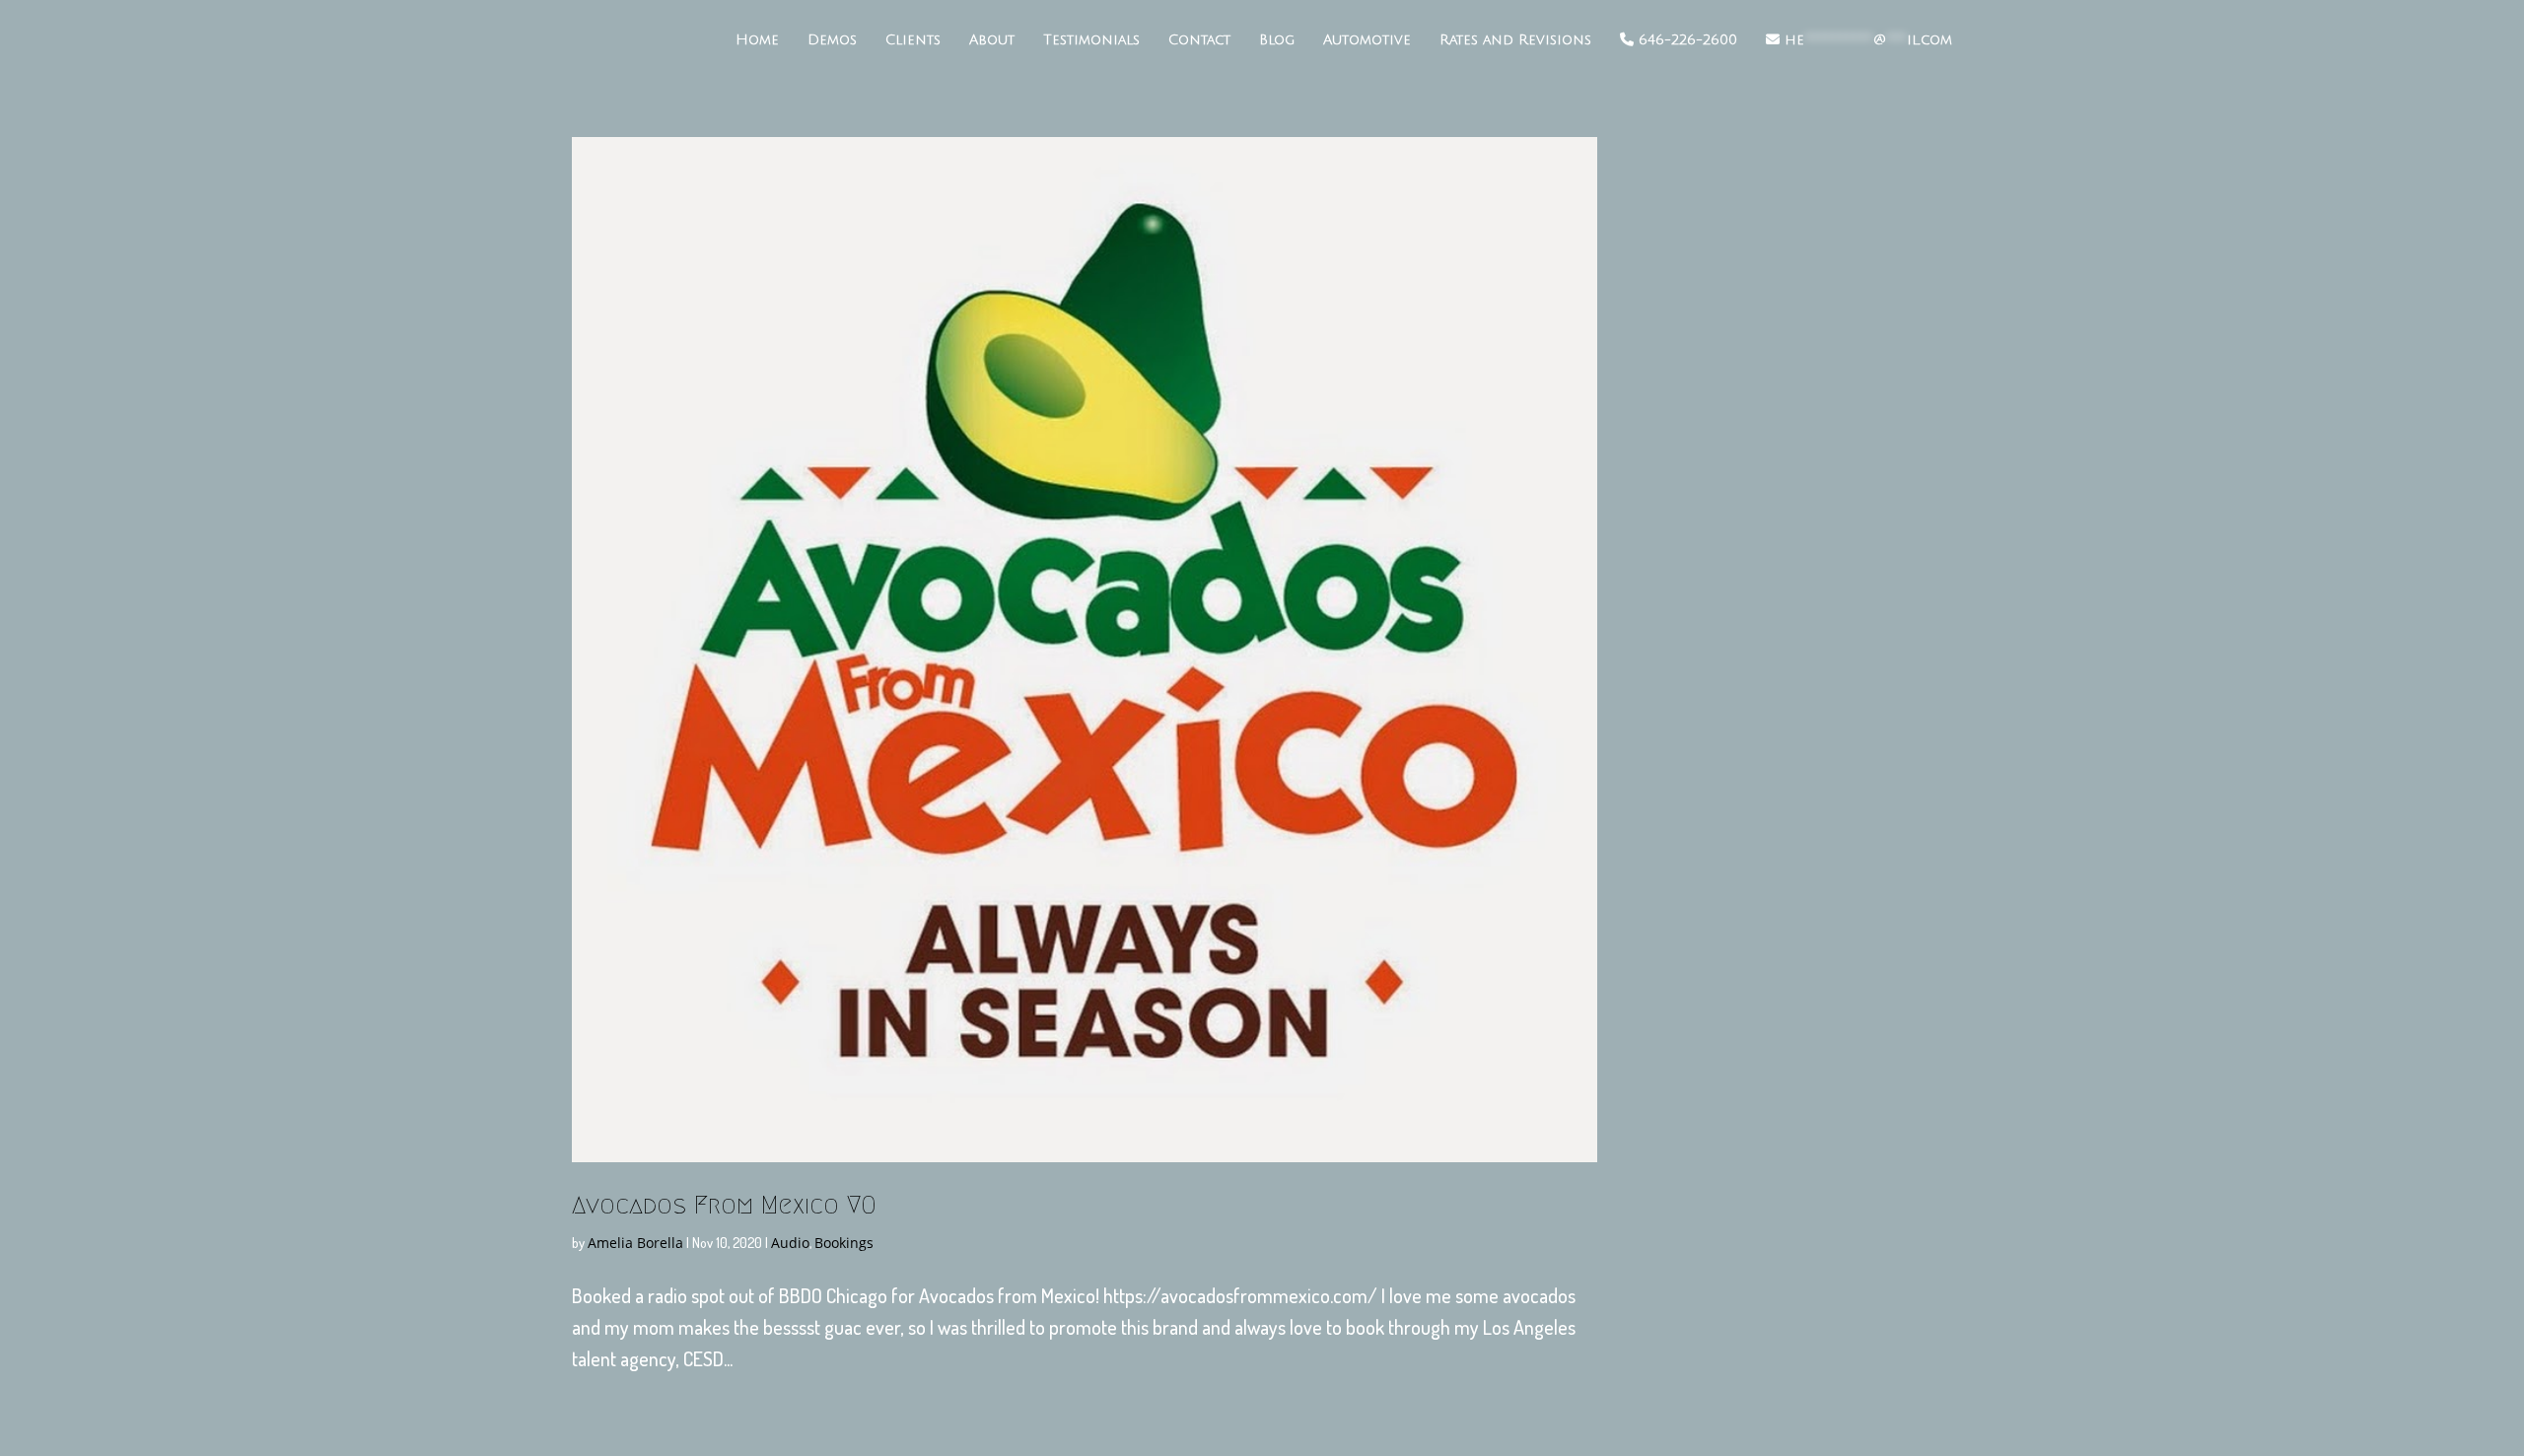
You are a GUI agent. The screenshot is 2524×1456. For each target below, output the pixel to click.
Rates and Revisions (1515, 40)
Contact (1199, 40)
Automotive (1367, 40)
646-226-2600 (1685, 40)
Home (757, 40)
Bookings (844, 1243)
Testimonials (1091, 40)
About (992, 40)
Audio (790, 1243)
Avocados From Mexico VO (724, 1205)
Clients (913, 40)
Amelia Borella (635, 1243)
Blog (1277, 40)
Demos (832, 40)
